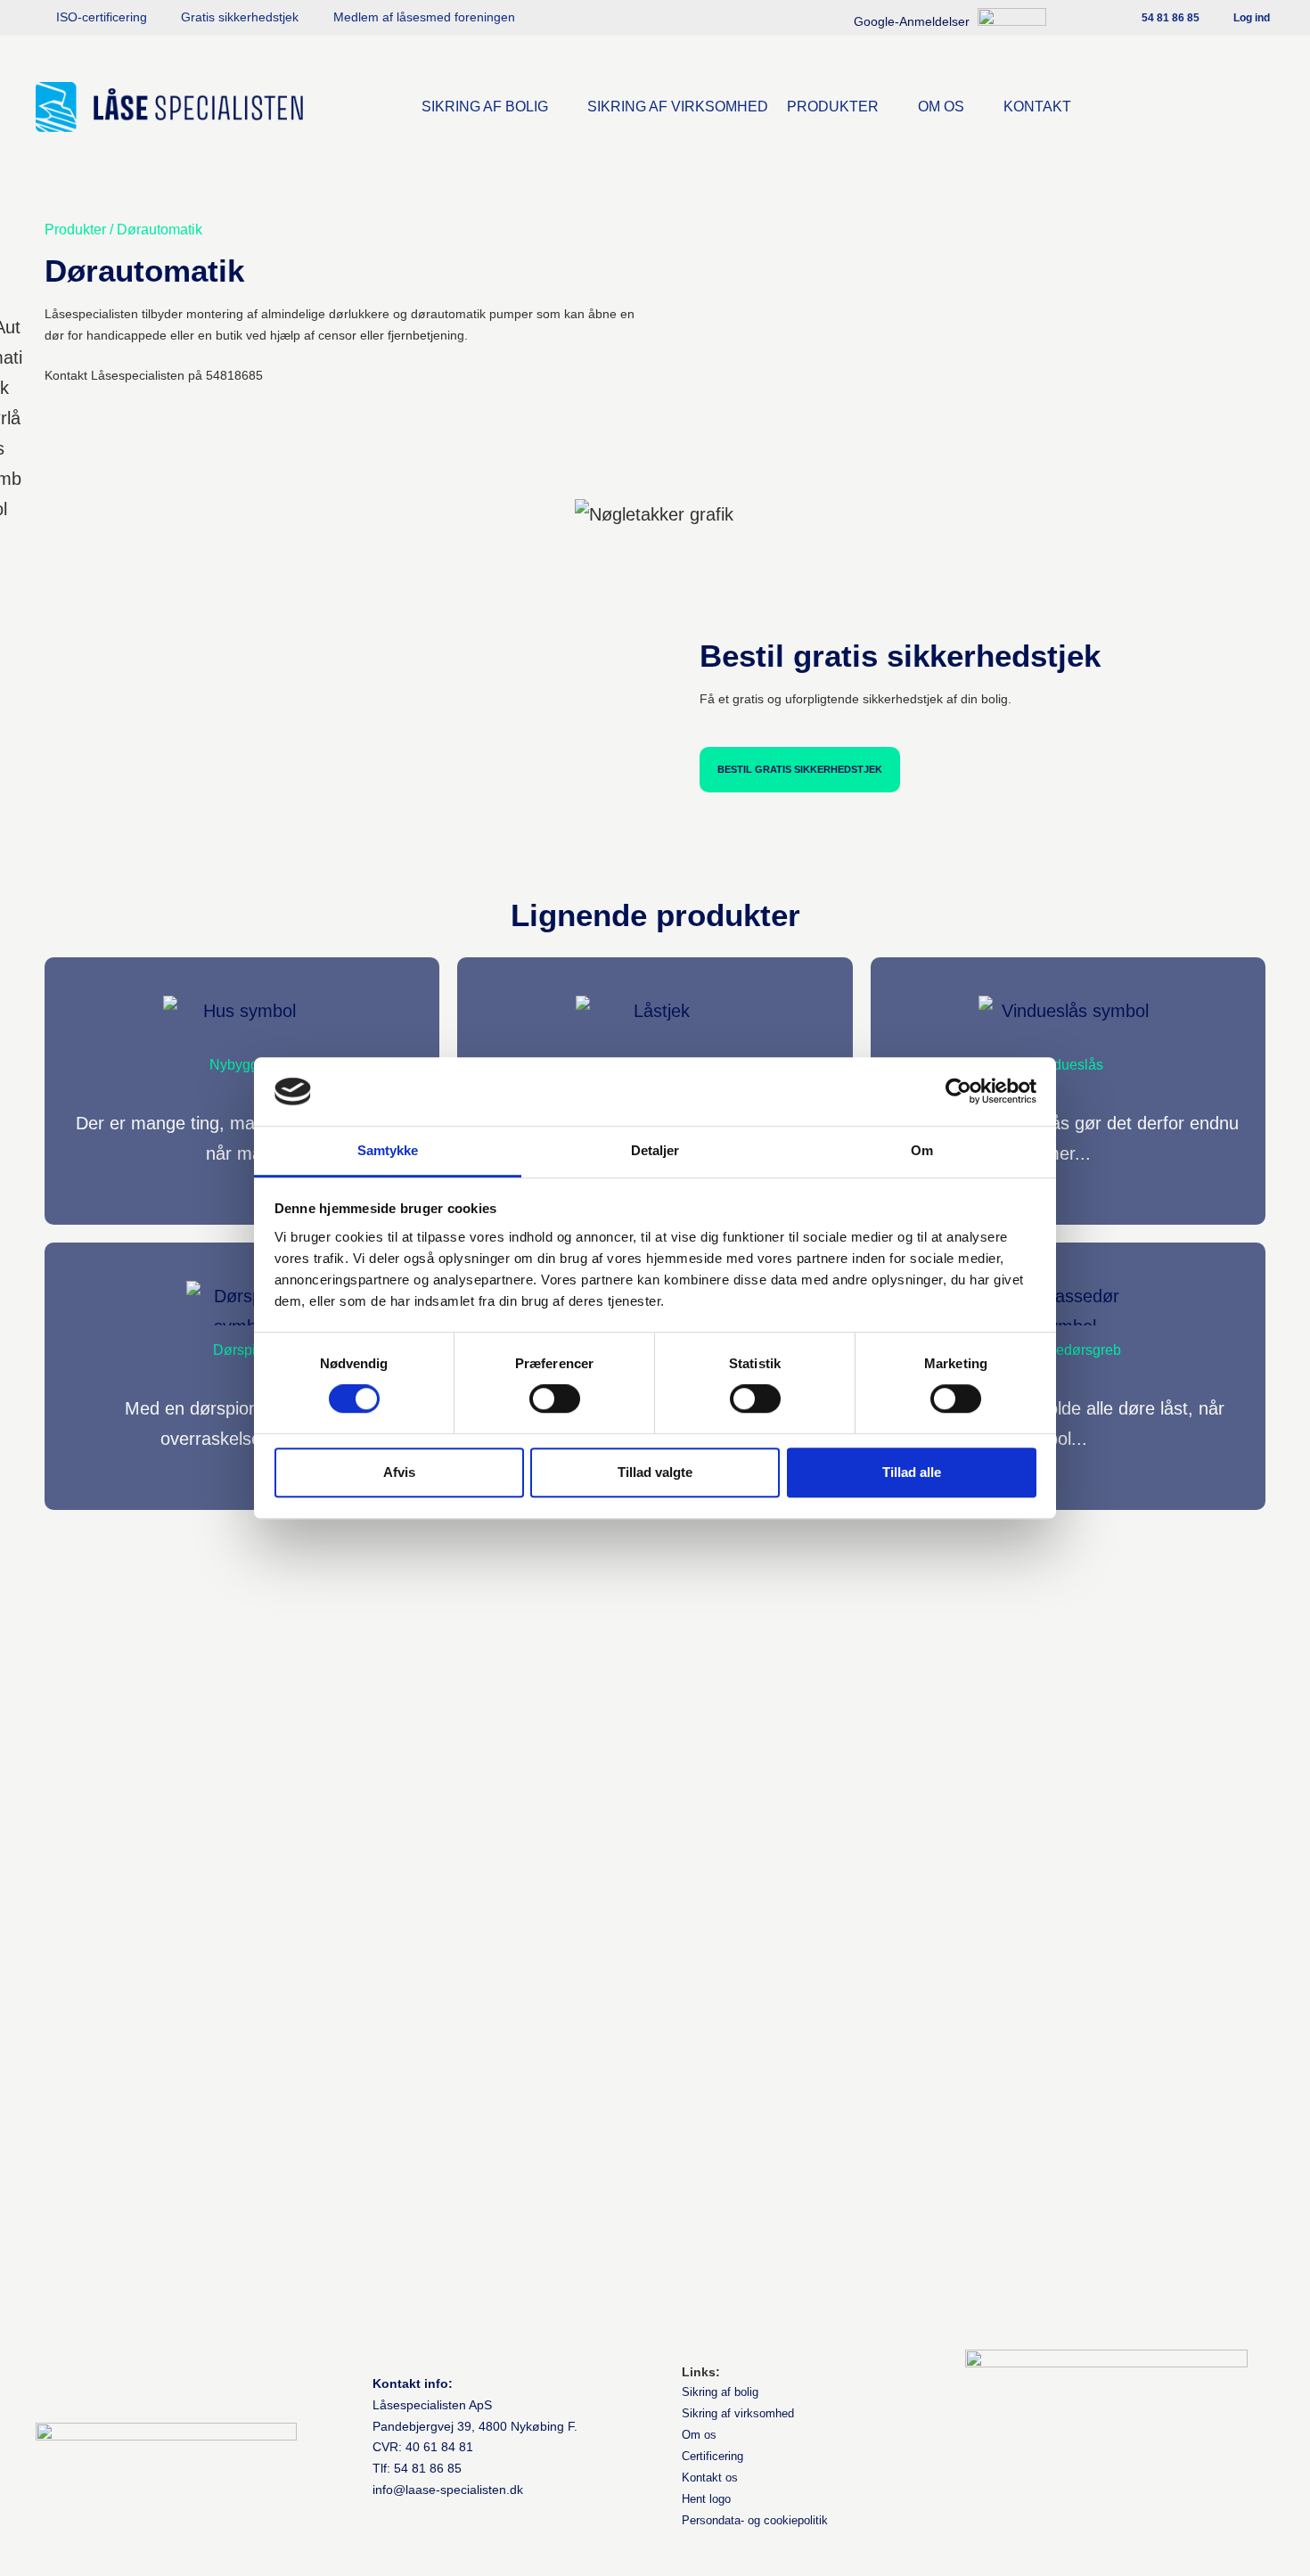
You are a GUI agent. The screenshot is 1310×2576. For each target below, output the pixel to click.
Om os (699, 2435)
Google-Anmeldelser (913, 21)
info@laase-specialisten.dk (448, 2490)
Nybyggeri (242, 1065)
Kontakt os (710, 2478)
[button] (495, 107)
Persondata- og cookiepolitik (755, 2520)
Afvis (399, 1472)
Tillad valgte (655, 1472)
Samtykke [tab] (388, 1150)
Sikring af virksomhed (738, 2413)
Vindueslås (1068, 1065)
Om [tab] (922, 1150)
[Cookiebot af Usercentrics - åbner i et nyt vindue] (958, 1092)
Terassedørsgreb (1068, 1350)
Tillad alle (912, 1472)
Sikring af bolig (720, 2392)
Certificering (712, 2456)
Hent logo (706, 2499)
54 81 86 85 (428, 2468)
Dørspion (242, 1350)
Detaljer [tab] (655, 1150)
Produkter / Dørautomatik (123, 230)
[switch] (555, 1399)
